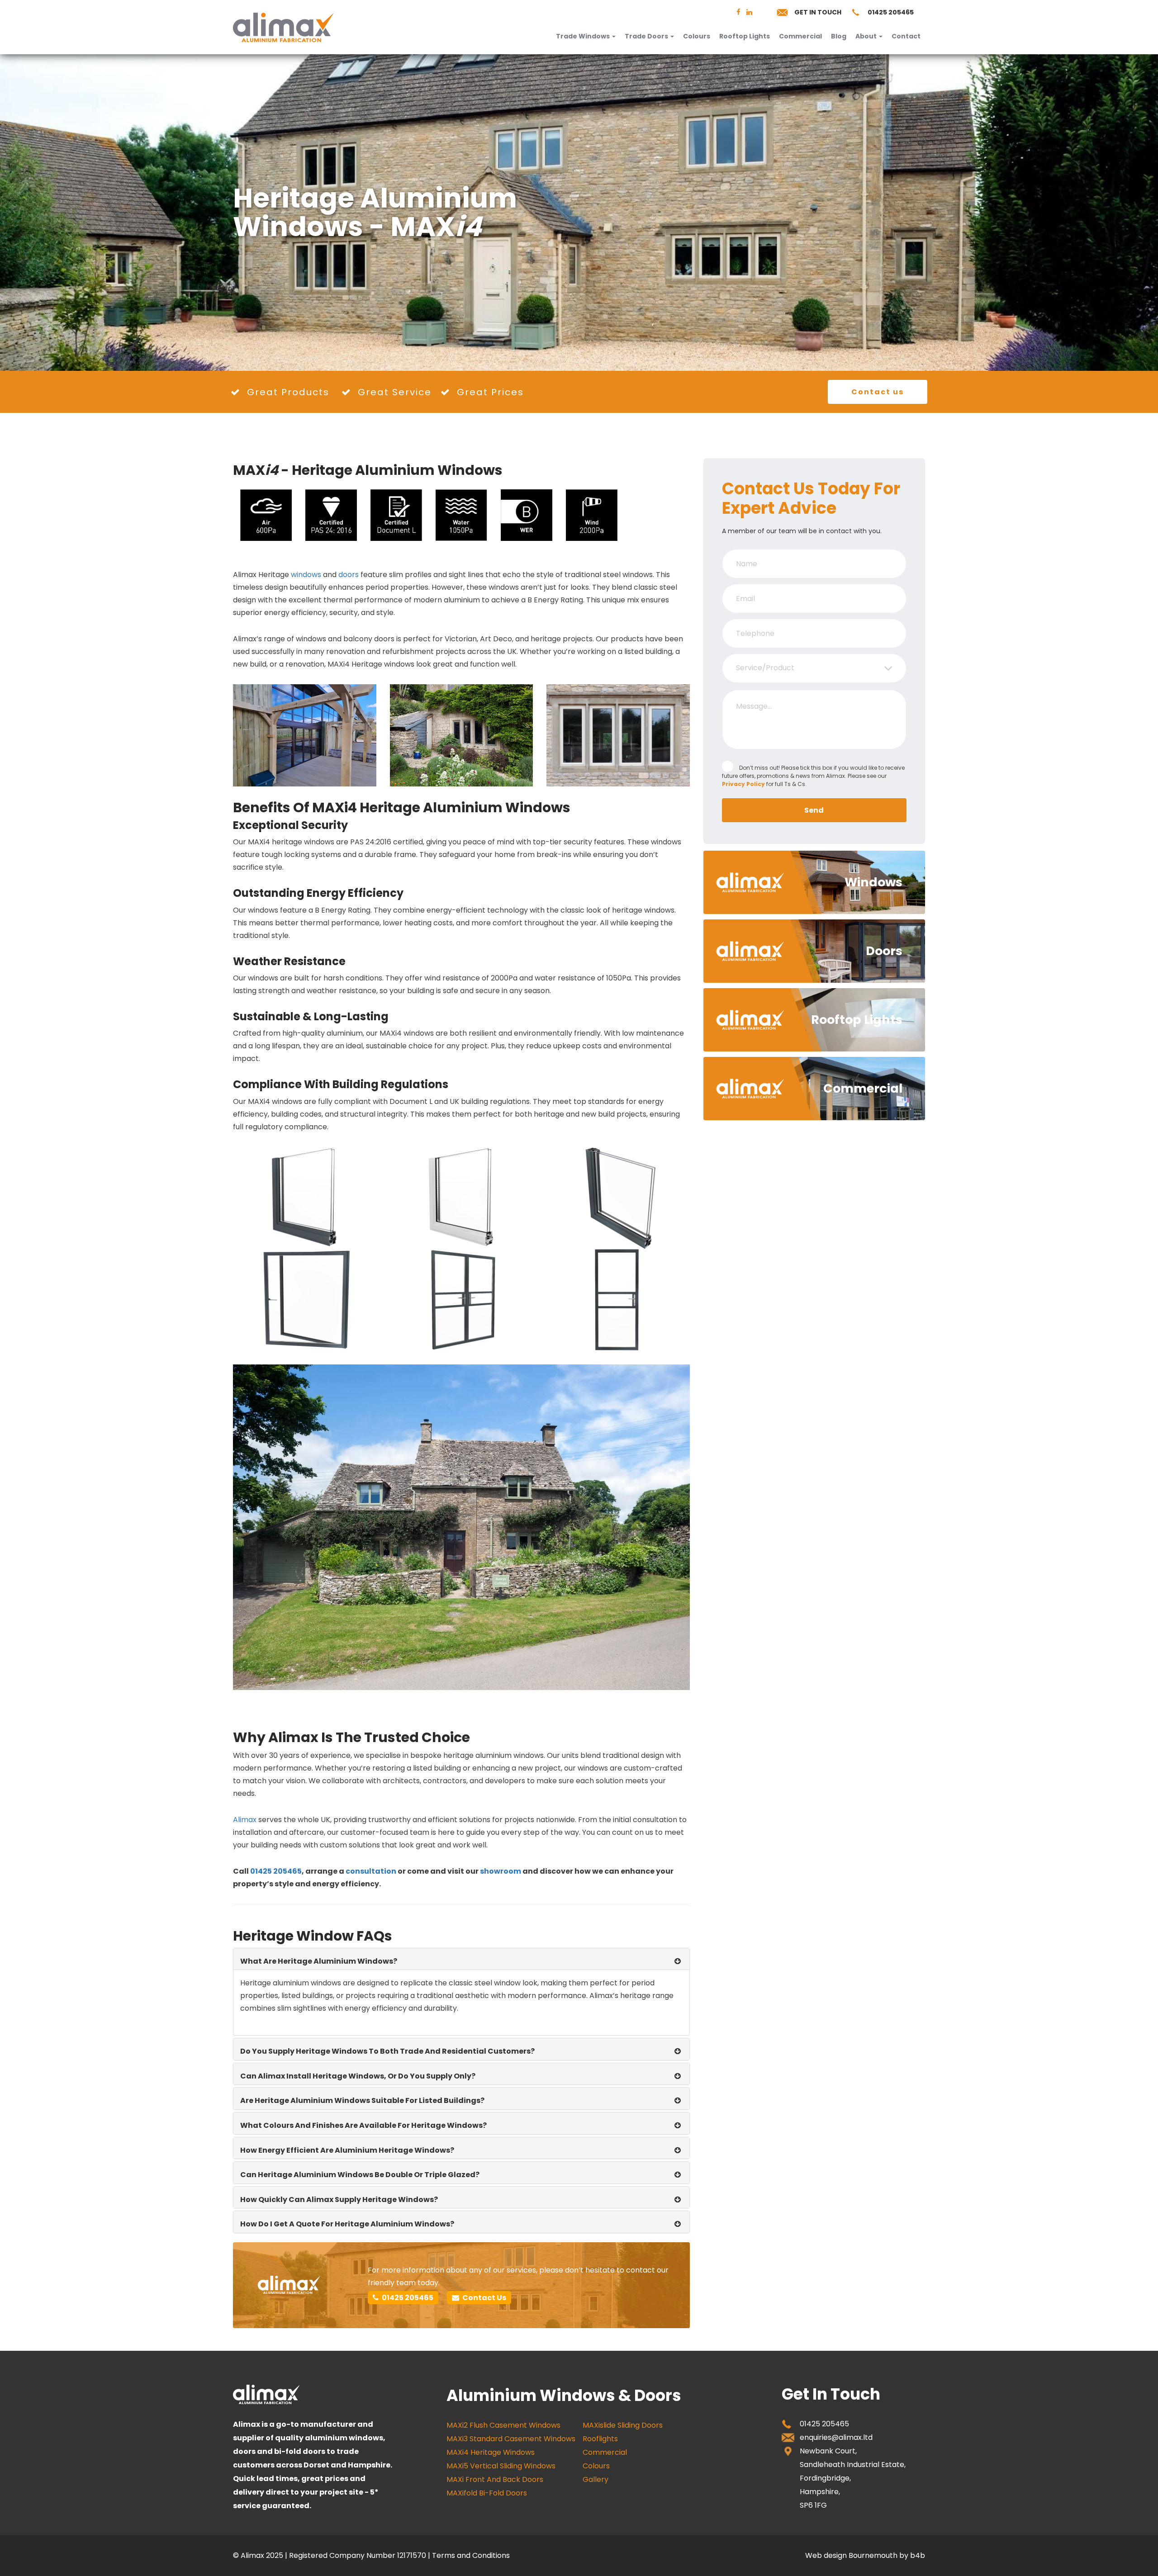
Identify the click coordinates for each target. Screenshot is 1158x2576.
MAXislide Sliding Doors (623, 2425)
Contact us (878, 392)
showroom (501, 1871)
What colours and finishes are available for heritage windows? (363, 2125)
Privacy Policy (743, 784)
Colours (697, 36)
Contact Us (484, 2298)
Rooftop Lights (745, 36)
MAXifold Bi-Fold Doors (487, 2493)
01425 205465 (891, 12)
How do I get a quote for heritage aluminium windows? (347, 2224)
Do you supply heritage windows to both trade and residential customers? (387, 2051)
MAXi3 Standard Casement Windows (511, 2439)
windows (306, 575)
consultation (371, 1871)
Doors (884, 951)
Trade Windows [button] (584, 36)
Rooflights (600, 2439)
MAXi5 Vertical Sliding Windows (501, 2466)
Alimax (245, 1820)
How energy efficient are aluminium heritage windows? (347, 2150)
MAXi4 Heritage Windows (491, 2452)
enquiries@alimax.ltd (836, 2437)
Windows (873, 882)
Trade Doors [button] (647, 36)
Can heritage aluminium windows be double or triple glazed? (360, 2175)
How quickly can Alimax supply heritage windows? (339, 2200)
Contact (906, 36)
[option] (579, 213)
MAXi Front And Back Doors (495, 2479)
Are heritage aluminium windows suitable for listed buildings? (362, 2100)
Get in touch (818, 12)
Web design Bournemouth (851, 2555)
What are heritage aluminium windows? (319, 1961)
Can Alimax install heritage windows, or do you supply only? (358, 2076)
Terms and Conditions (471, 2555)
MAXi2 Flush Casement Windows (503, 2425)
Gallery (596, 2479)
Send (814, 810)
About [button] (867, 36)
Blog (839, 36)
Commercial (800, 36)
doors (349, 575)
